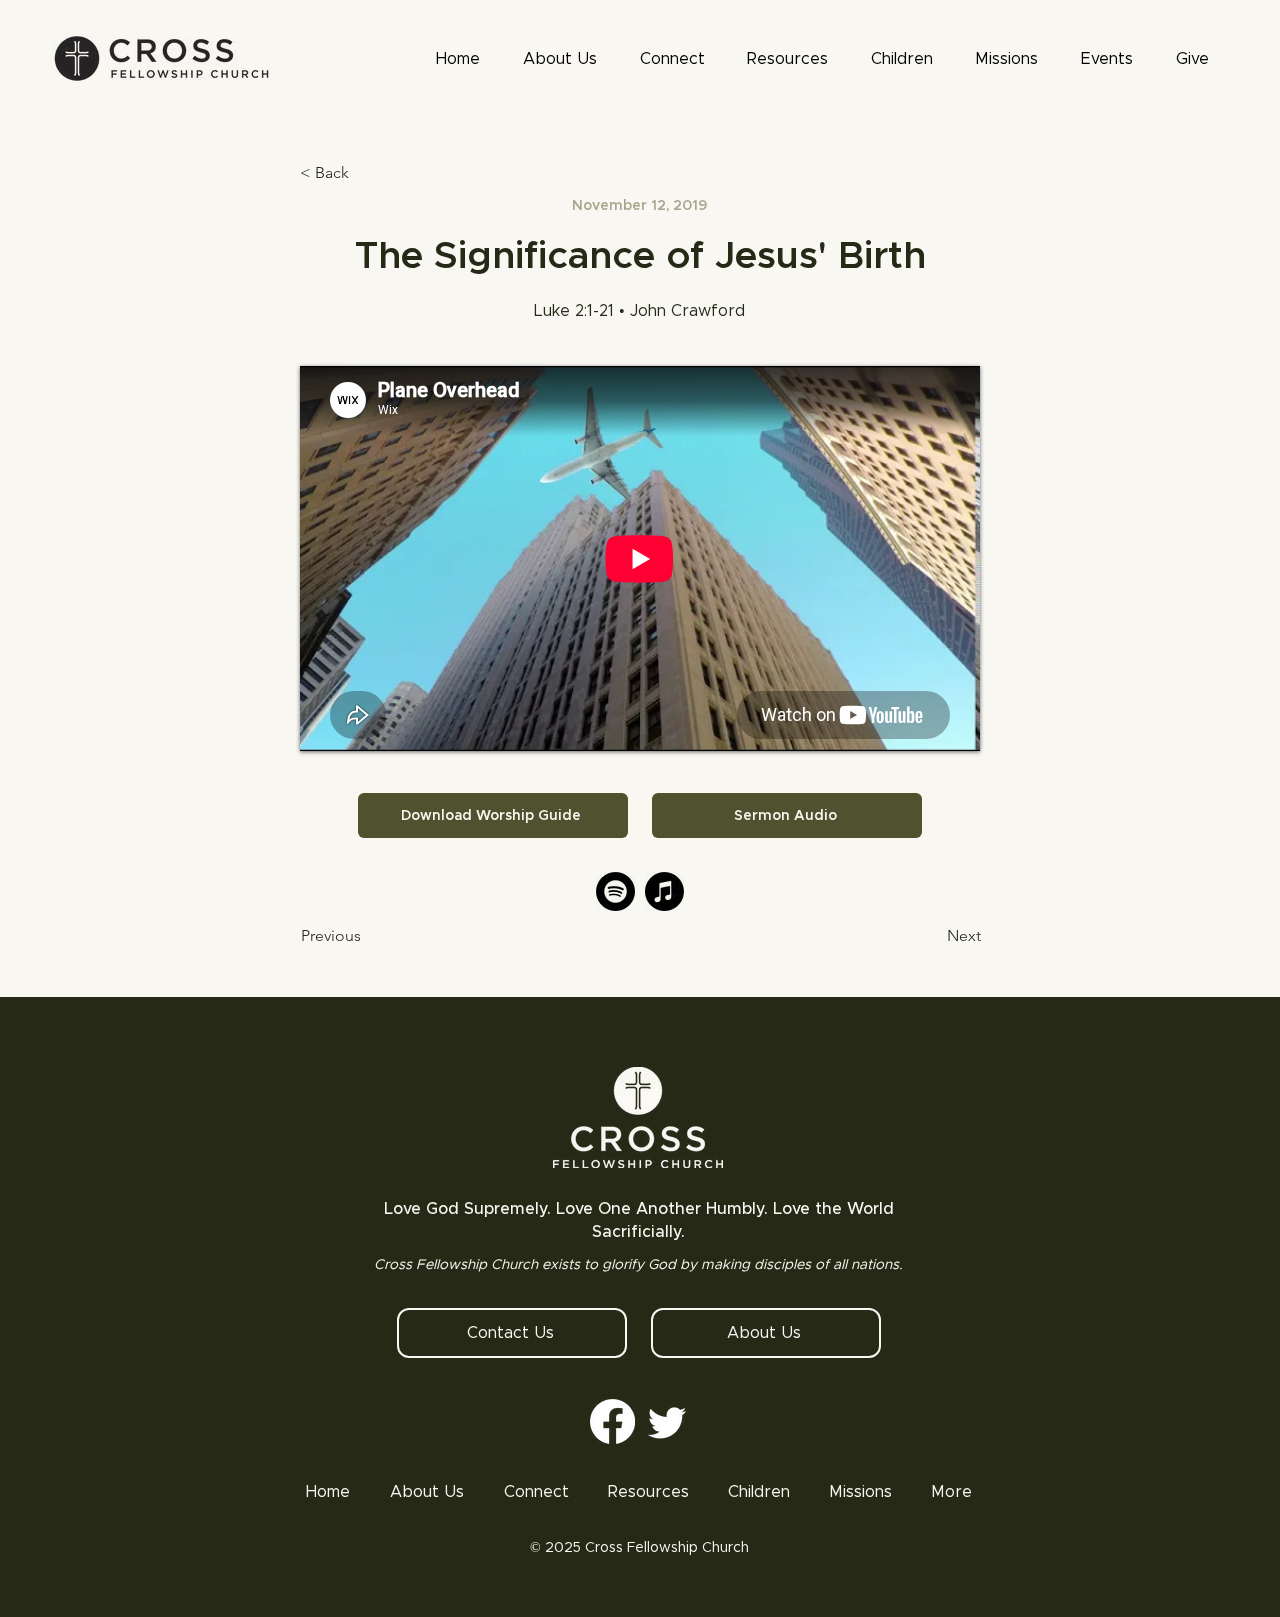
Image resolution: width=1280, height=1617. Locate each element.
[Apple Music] (664, 891)
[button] (788, 59)
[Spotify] (615, 891)
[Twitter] (667, 1421)
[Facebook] (612, 1421)
